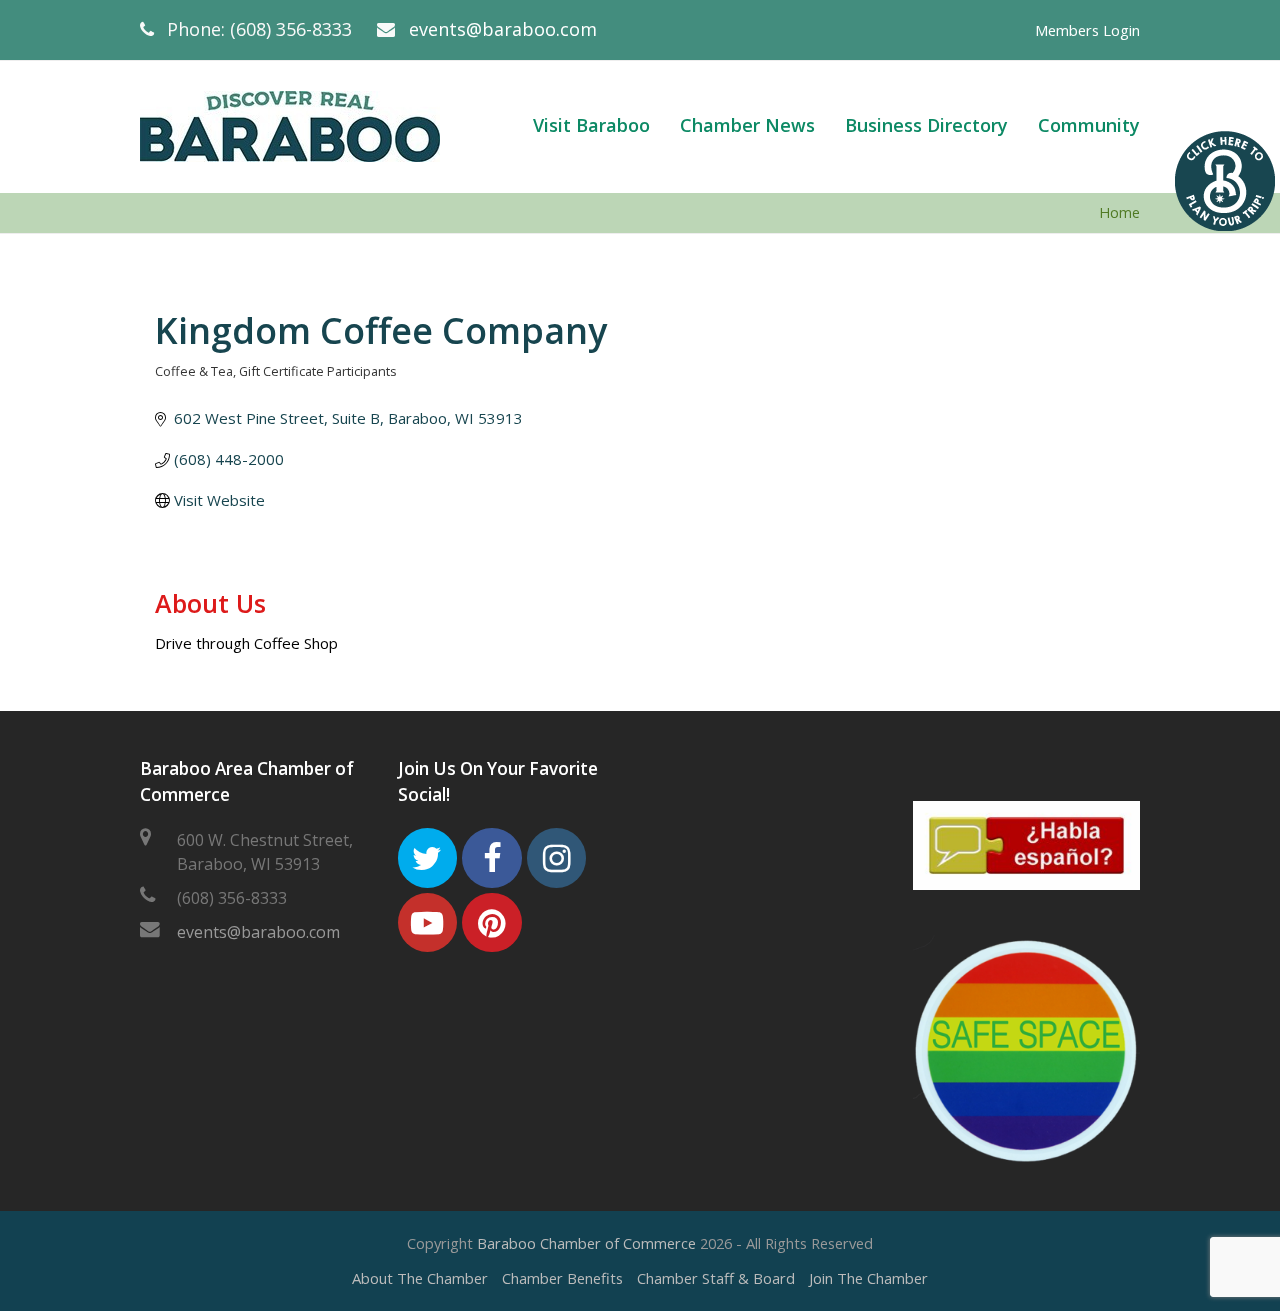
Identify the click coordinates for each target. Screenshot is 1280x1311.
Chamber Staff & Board (716, 1278)
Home (1119, 212)
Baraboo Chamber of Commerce (586, 1243)
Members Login (1087, 30)
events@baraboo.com (503, 29)
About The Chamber (420, 1278)
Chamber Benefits (562, 1278)
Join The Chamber (868, 1278)
